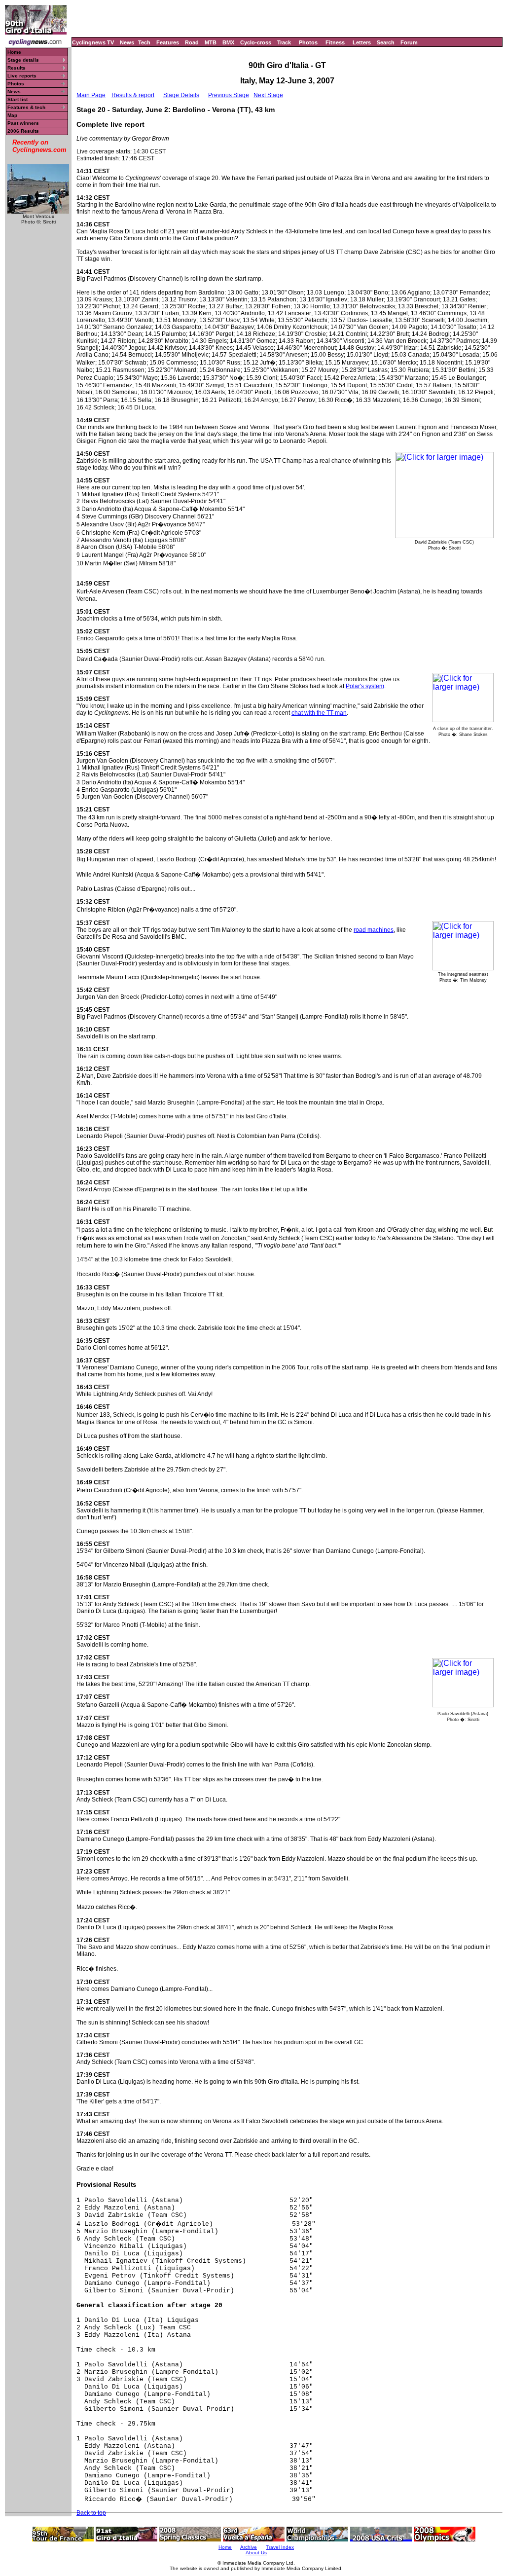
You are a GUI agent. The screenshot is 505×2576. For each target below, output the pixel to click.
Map (12, 115)
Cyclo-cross (256, 42)
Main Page (91, 95)
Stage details (23, 60)
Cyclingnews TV (93, 42)
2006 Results (23, 131)
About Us (256, 2553)
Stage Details (181, 95)
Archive (249, 2547)
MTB (211, 42)
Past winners (23, 123)
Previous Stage (229, 95)
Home (14, 52)
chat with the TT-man (319, 713)
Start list (18, 99)
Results (17, 68)
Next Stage (268, 95)
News (127, 42)
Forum (409, 42)
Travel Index (280, 2547)
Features (168, 42)
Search (386, 42)
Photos (308, 42)
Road (192, 42)
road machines (374, 930)
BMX (228, 42)
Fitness (335, 42)
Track (284, 42)
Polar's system (365, 686)
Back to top (91, 2513)
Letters (362, 42)
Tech (144, 42)
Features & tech (26, 107)
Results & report (133, 95)
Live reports (22, 76)
